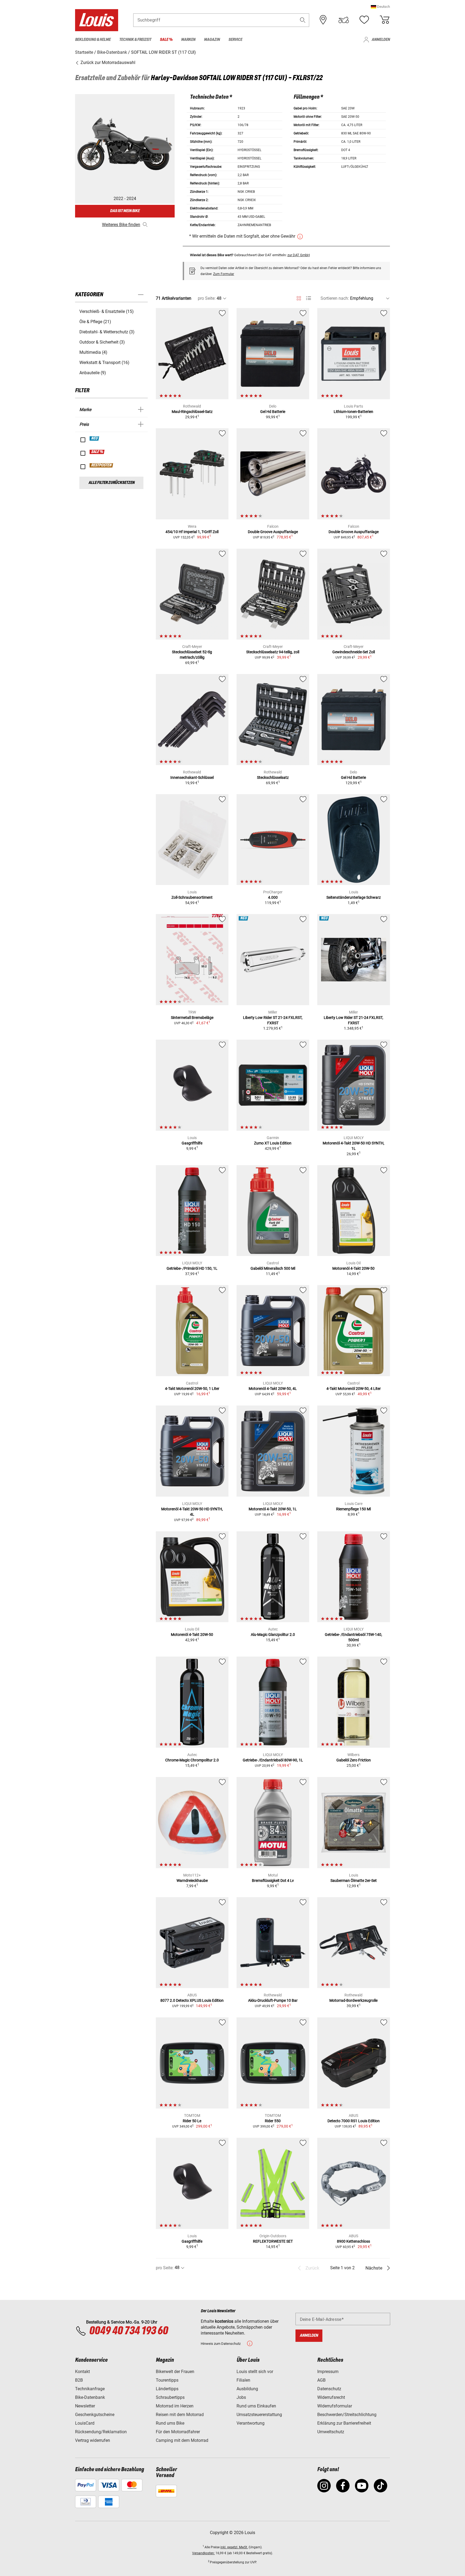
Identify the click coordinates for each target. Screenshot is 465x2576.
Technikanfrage (90, 2389)
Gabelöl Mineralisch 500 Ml (273, 1268)
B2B (79, 2380)
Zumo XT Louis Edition (273, 1143)
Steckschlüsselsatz (273, 777)
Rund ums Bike (170, 2423)
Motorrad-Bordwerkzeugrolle (353, 2000)
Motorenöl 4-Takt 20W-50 (353, 1268)
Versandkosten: (203, 2553)
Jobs (241, 2397)
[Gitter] (299, 297)
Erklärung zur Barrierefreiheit (344, 2423)
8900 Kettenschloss (353, 2241)
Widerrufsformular (335, 2406)
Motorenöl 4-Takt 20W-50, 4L (273, 1389)
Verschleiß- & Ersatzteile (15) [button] (107, 311)
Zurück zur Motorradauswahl (107, 63)
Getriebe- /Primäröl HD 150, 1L (192, 1268)
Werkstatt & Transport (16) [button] (104, 363)
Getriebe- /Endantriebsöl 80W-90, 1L (273, 1760)
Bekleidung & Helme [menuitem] (93, 40)
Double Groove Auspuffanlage (273, 532)
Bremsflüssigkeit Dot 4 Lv (273, 1881)
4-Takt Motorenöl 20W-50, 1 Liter (192, 1389)
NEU (95, 438)
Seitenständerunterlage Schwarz (354, 897)
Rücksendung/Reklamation (101, 2432)
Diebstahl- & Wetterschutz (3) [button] (107, 332)
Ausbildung (247, 2389)
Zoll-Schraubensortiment (192, 897)
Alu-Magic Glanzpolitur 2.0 (273, 1635)
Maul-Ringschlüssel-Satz (192, 412)
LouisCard (85, 2423)
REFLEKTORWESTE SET (273, 2241)
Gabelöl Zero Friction (354, 1760)
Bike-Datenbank (90, 2397)
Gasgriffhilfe (192, 1143)
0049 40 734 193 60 (128, 2331)
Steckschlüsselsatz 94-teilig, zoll (273, 652)
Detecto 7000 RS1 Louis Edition (354, 2121)
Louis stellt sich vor (255, 2372)
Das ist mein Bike (125, 211)
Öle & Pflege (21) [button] (95, 322)
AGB (321, 2380)
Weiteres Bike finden (121, 225)
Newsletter (85, 2406)
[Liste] (309, 298)
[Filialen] (323, 20)
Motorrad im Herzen (175, 2406)
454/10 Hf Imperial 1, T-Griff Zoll (192, 532)
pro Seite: (207, 298)
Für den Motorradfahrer (178, 2432)
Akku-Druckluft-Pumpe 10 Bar (273, 2000)
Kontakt (82, 2372)
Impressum (328, 2372)
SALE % (97, 452)
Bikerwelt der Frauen (175, 2372)
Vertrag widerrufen (93, 2440)
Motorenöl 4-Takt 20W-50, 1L (273, 1509)
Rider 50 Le (192, 2121)
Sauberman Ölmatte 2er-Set (354, 1881)
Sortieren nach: (335, 298)
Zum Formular (224, 274)
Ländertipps (167, 2389)
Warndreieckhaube (192, 1881)
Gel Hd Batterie (273, 412)
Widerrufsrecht (331, 2397)
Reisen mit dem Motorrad (180, 2415)
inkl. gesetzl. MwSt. (234, 2547)
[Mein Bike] (344, 20)
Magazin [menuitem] (212, 40)
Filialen (243, 2380)
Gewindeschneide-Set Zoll (354, 652)
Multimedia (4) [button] (93, 352)
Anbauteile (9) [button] (93, 373)
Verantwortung (251, 2423)
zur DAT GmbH (299, 255)
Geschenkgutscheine (95, 2415)
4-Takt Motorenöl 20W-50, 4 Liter (354, 1389)
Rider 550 (273, 2121)
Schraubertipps (170, 2397)
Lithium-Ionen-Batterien (353, 412)
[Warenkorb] (385, 20)
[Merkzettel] (364, 20)
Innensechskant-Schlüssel (192, 777)
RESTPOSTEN (102, 465)
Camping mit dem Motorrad (182, 2440)
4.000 (273, 897)
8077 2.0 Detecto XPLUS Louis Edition (192, 2000)
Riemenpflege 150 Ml (353, 1509)
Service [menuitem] (235, 40)
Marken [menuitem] (188, 40)
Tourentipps (167, 2380)
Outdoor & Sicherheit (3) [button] (102, 342)
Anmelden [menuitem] (381, 40)
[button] (380, 7)
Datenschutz (329, 2389)
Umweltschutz (331, 2432)
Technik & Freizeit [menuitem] (135, 40)
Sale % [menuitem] (166, 40)
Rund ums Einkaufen (256, 2406)
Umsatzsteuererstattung (259, 2415)
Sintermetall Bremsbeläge (192, 1018)
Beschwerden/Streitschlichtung (347, 2415)
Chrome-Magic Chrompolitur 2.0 (192, 1760)
